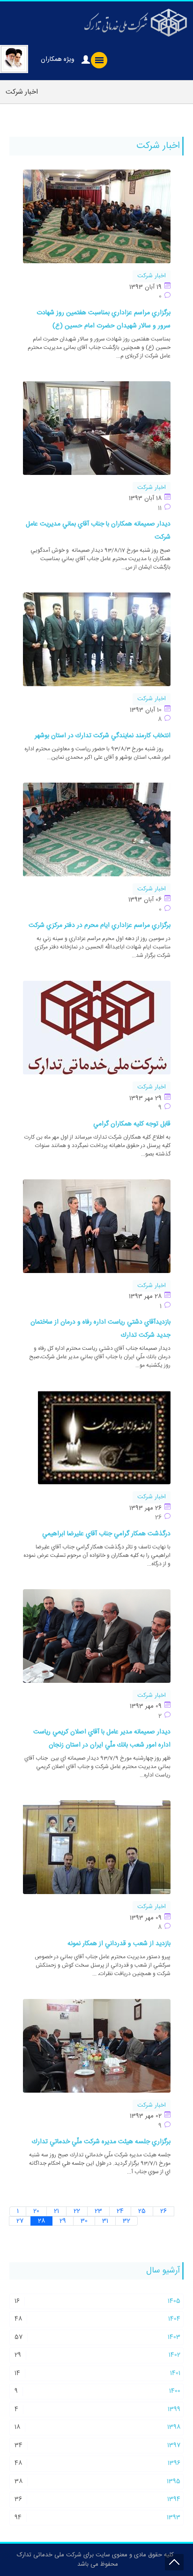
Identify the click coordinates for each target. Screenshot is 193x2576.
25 (142, 2211)
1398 (174, 2427)
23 (98, 2211)
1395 (174, 2481)
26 (163, 2211)
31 (105, 2221)
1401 (175, 2373)
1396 (174, 2463)
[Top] (174, 2562)
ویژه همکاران (58, 59)
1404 (174, 2319)
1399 (174, 2409)
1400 (175, 2391)
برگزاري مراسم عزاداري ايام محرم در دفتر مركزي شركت (100, 925)
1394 (174, 2499)
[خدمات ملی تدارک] (134, 22)
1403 (174, 2337)
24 (120, 2211)
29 (63, 2221)
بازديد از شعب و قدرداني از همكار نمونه (119, 1944)
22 (77, 2211)
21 (56, 2211)
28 (41, 2221)
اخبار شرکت (152, 276)
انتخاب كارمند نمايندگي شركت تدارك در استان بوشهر (103, 736)
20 (36, 2211)
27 (20, 2221)
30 (84, 2221)
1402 (174, 2355)
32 (126, 2221)
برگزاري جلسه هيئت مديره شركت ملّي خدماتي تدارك (101, 2142)
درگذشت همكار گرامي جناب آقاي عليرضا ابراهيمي (106, 1534)
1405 (174, 2301)
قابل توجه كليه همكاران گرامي (132, 1124)
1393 (174, 2517)
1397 (174, 2445)
